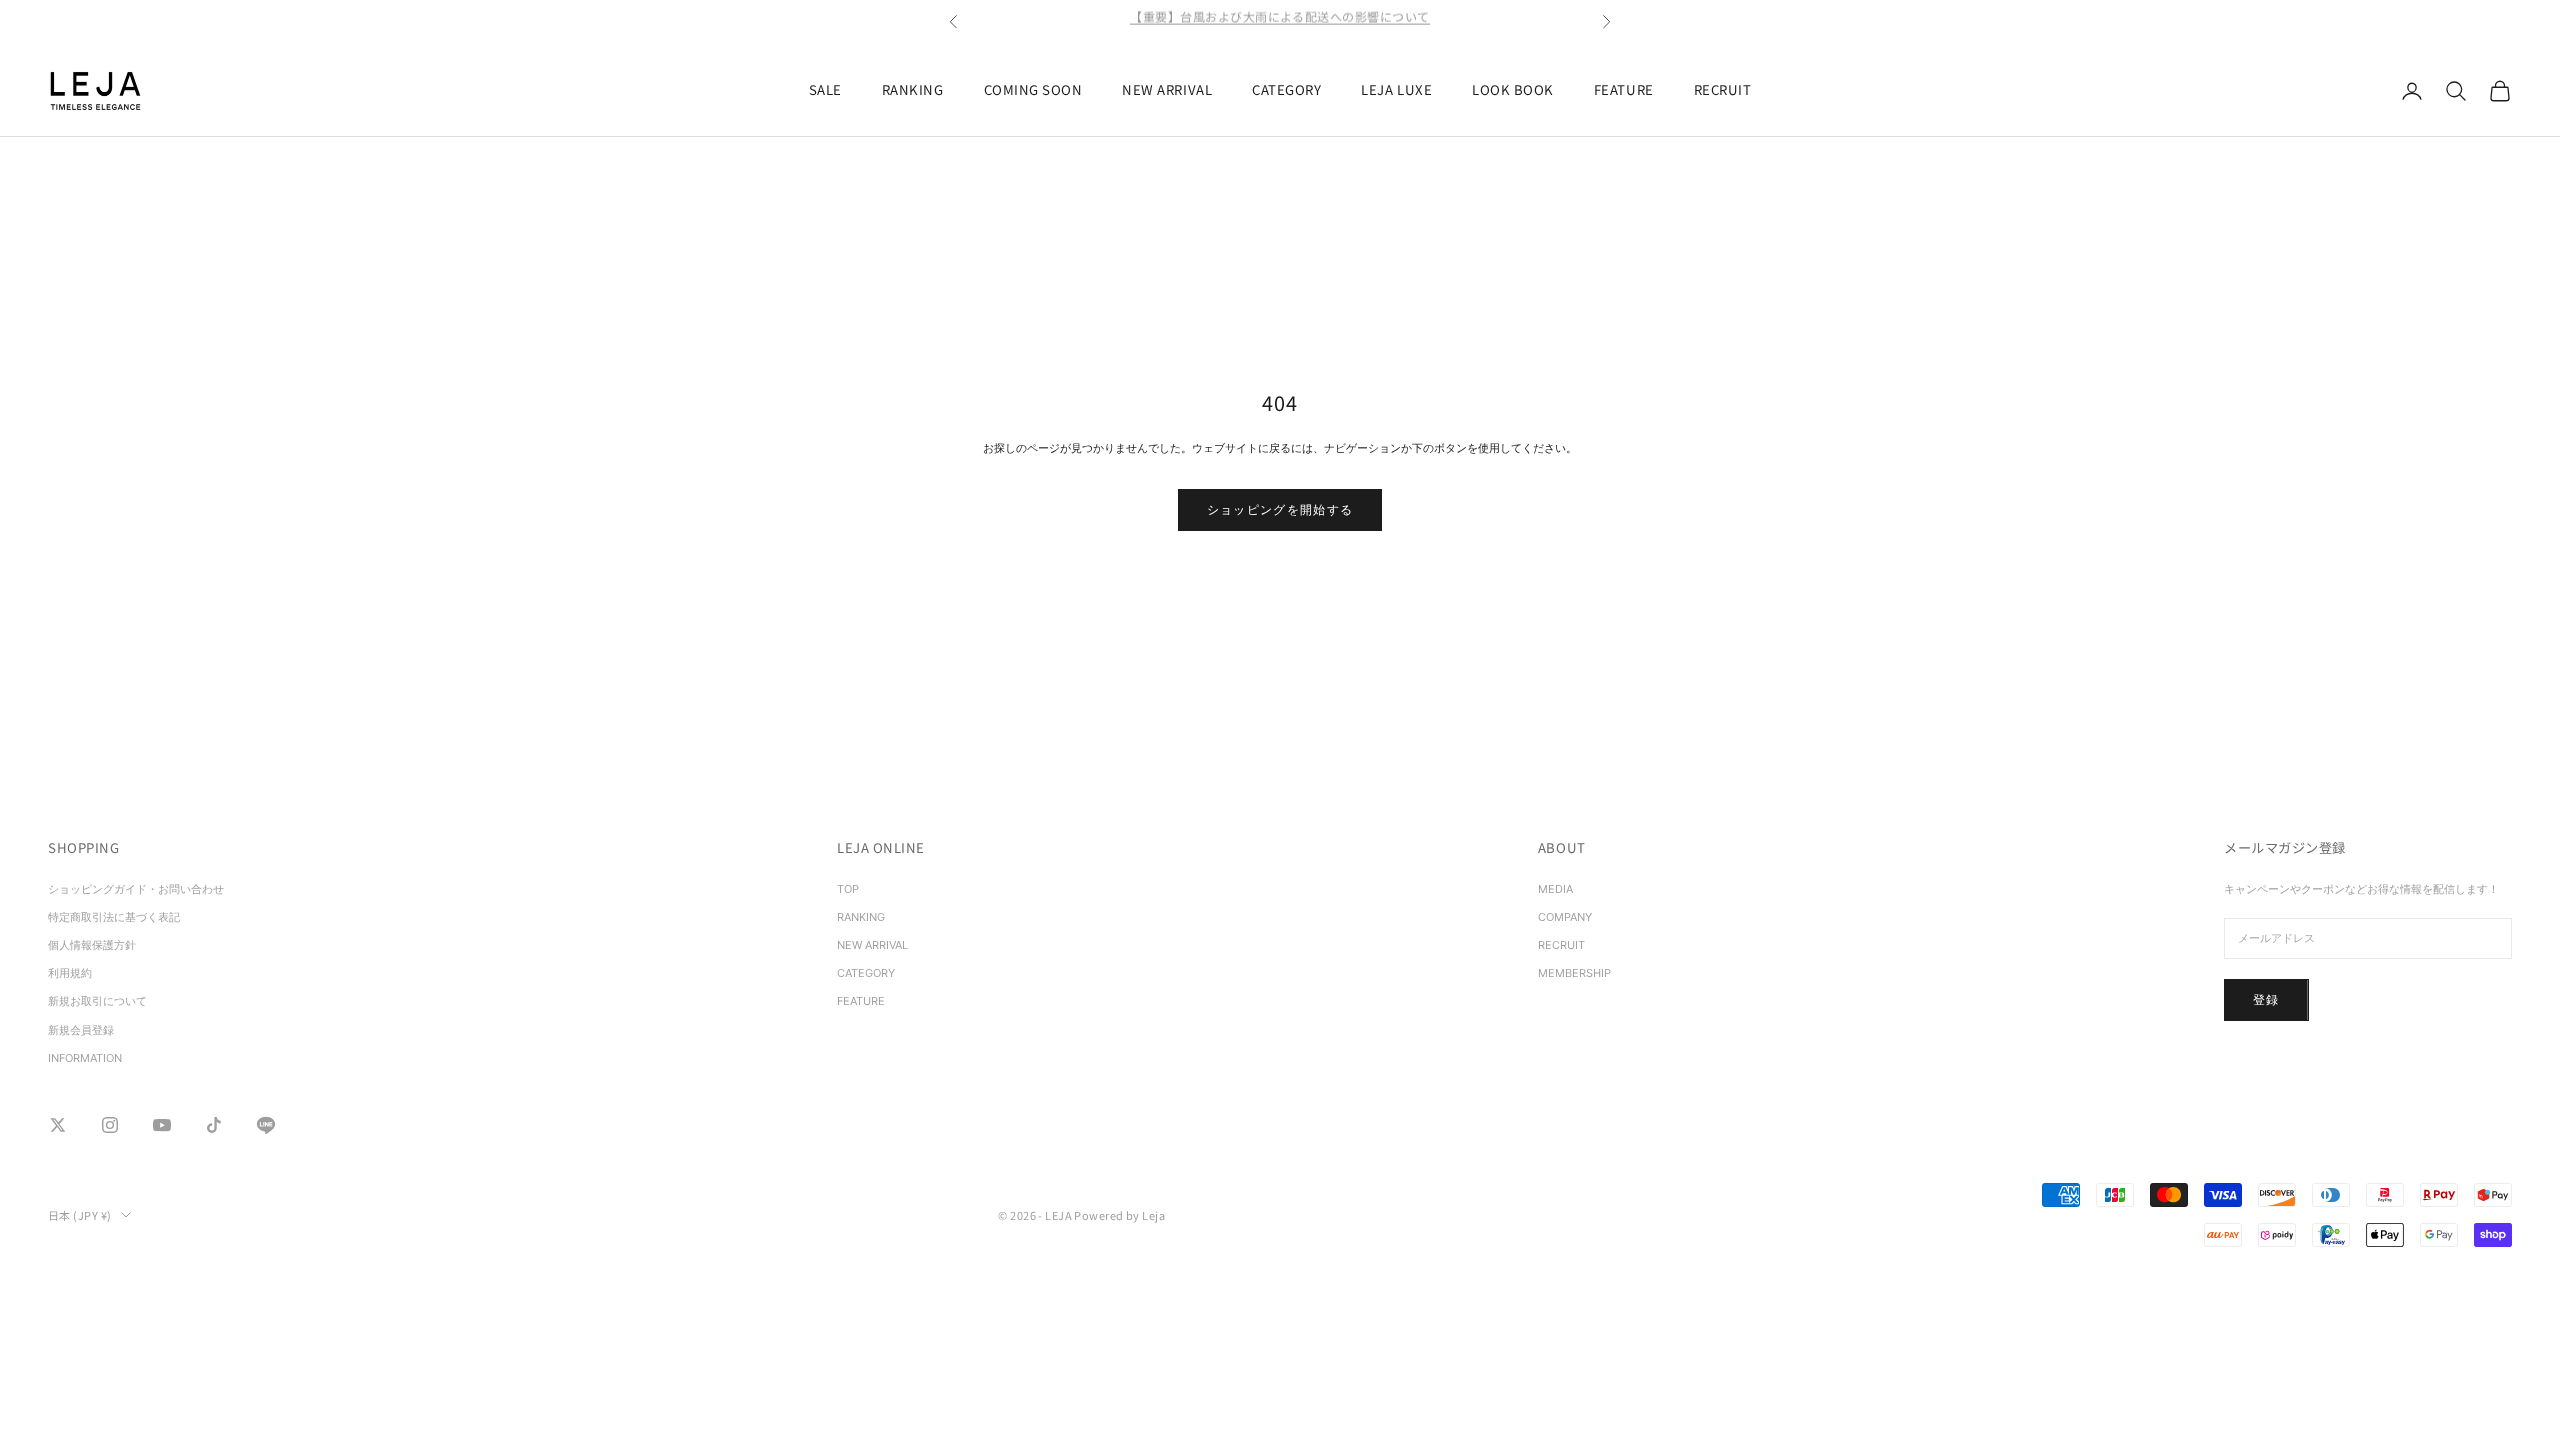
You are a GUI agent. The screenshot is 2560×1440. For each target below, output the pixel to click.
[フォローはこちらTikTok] (214, 1125)
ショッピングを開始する (1280, 509)
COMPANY (1565, 917)
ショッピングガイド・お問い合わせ (136, 889)
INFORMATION (85, 1058)
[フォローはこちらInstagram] (110, 1125)
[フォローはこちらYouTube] (162, 1125)
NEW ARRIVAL (1167, 89)
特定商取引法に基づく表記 (119, 917)
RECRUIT (1723, 89)
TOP (848, 889)
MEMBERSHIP (1574, 973)
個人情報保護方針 (92, 945)
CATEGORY (1286, 89)
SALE (825, 89)
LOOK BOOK (1513, 89)
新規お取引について (97, 1001)
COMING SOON (1033, 89)
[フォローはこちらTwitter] (58, 1125)
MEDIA (1555, 889)
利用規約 (70, 973)
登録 (2266, 999)
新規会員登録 (81, 1030)
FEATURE (1624, 89)
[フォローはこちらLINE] (266, 1125)
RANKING (913, 89)
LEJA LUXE (1396, 89)
